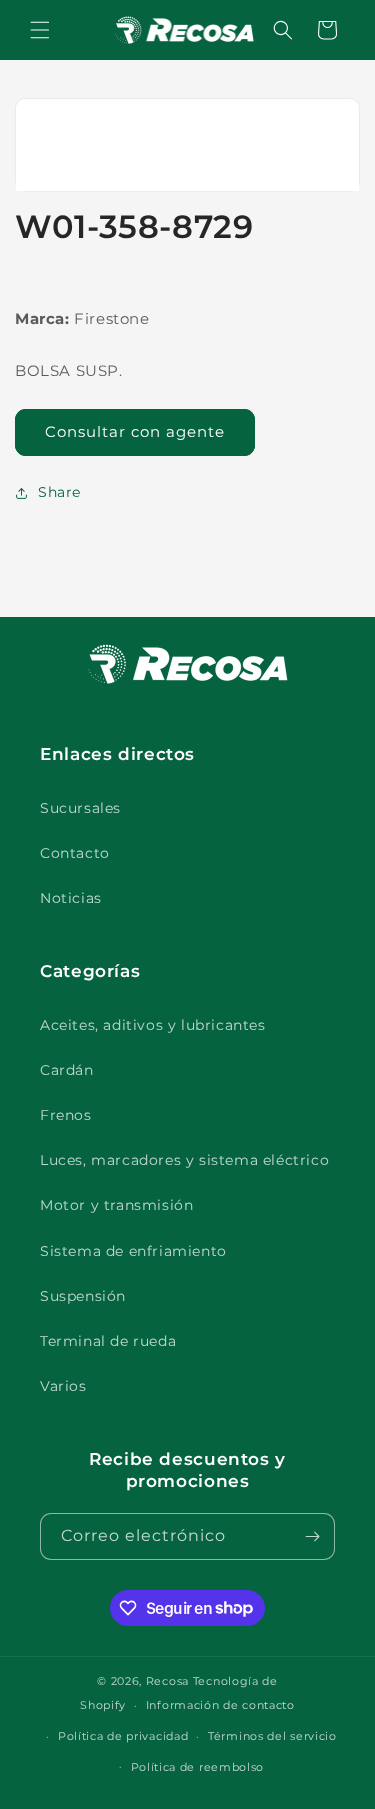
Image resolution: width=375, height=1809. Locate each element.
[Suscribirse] (312, 1536)
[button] (40, 30)
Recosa (169, 1681)
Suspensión (83, 1296)
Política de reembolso (198, 1767)
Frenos (66, 1115)
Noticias (71, 898)
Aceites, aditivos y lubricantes (153, 1025)
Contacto (75, 853)
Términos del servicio (272, 1736)
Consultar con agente (135, 431)
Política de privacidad (123, 1736)
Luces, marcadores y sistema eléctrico (184, 1160)
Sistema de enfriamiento (133, 1251)
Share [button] (59, 492)
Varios (63, 1386)
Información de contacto (220, 1705)
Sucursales (80, 808)
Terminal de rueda (108, 1341)
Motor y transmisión (116, 1205)
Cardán (67, 1070)
